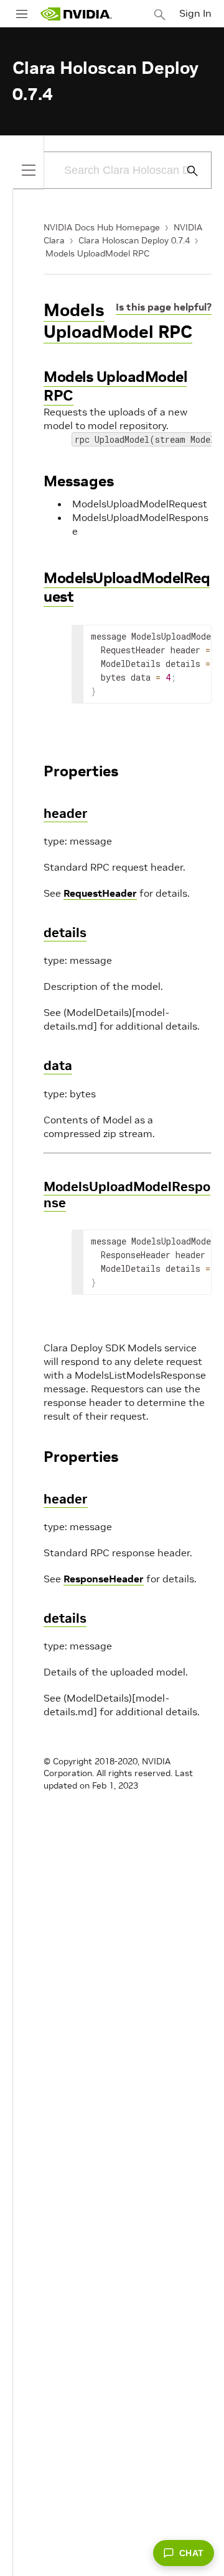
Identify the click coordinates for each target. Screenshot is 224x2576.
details (65, 932)
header (66, 813)
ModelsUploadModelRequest (127, 587)
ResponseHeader (104, 1579)
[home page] (76, 14)
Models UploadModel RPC (97, 253)
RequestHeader (100, 893)
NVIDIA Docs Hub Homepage (102, 227)
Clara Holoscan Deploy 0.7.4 (134, 240)
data (58, 1065)
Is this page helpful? (164, 307)
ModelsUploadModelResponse (127, 1195)
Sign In (195, 13)
